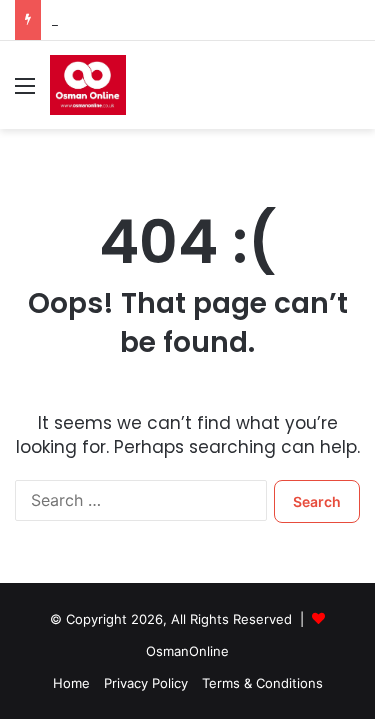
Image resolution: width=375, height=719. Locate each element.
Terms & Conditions (262, 683)
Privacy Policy (146, 683)
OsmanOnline (187, 651)
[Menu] (25, 92)
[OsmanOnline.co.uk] (88, 85)
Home (71, 683)
